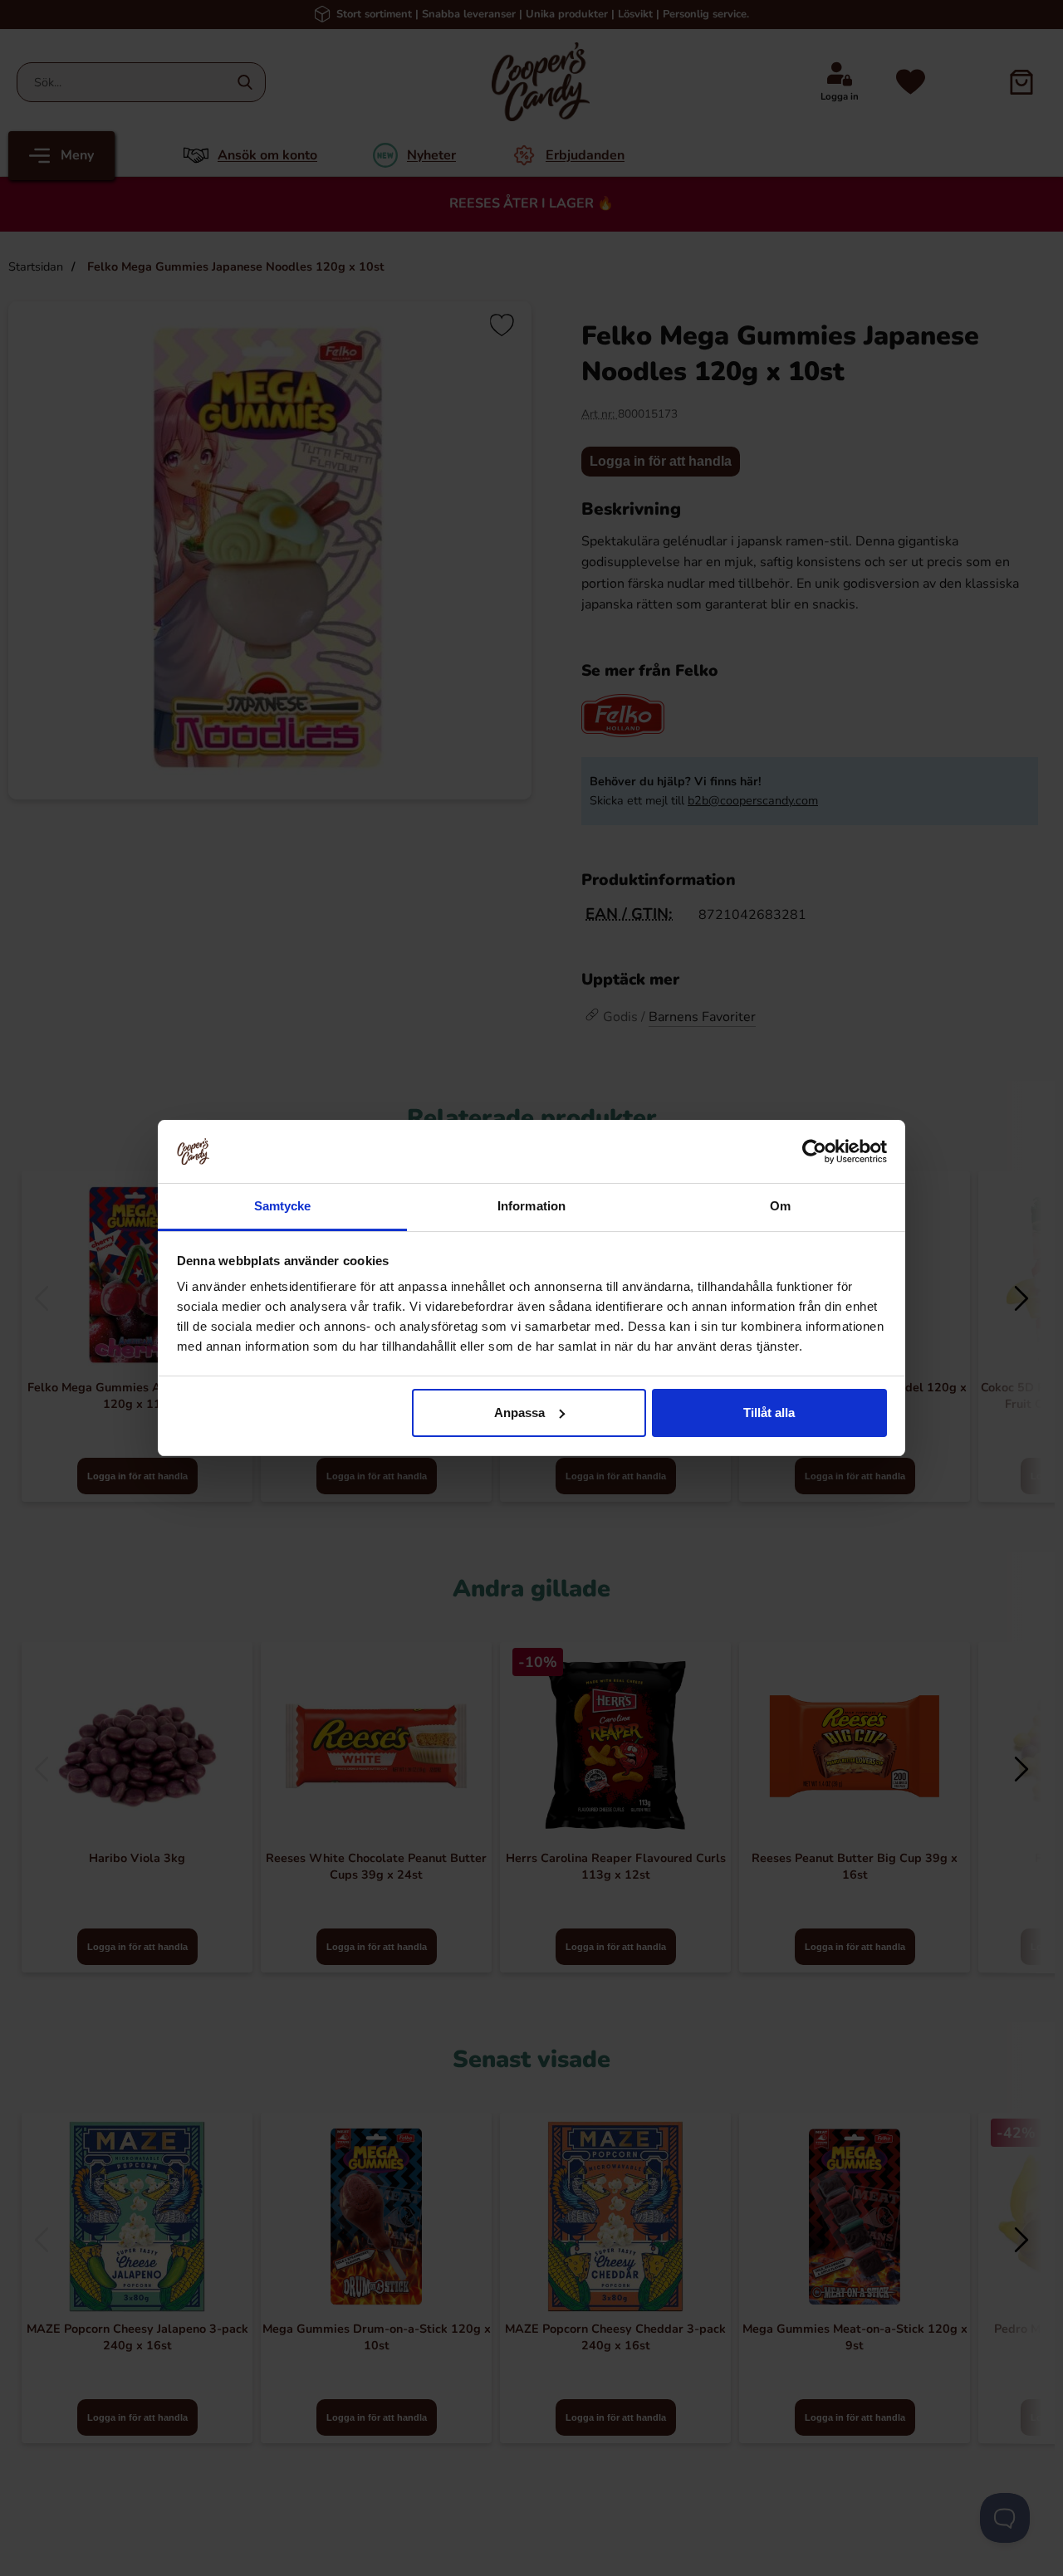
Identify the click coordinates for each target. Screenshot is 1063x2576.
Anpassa (519, 1413)
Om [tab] (780, 1206)
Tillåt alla (769, 1413)
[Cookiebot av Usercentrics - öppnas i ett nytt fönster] (814, 1151)
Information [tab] (531, 1206)
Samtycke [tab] (283, 1206)
